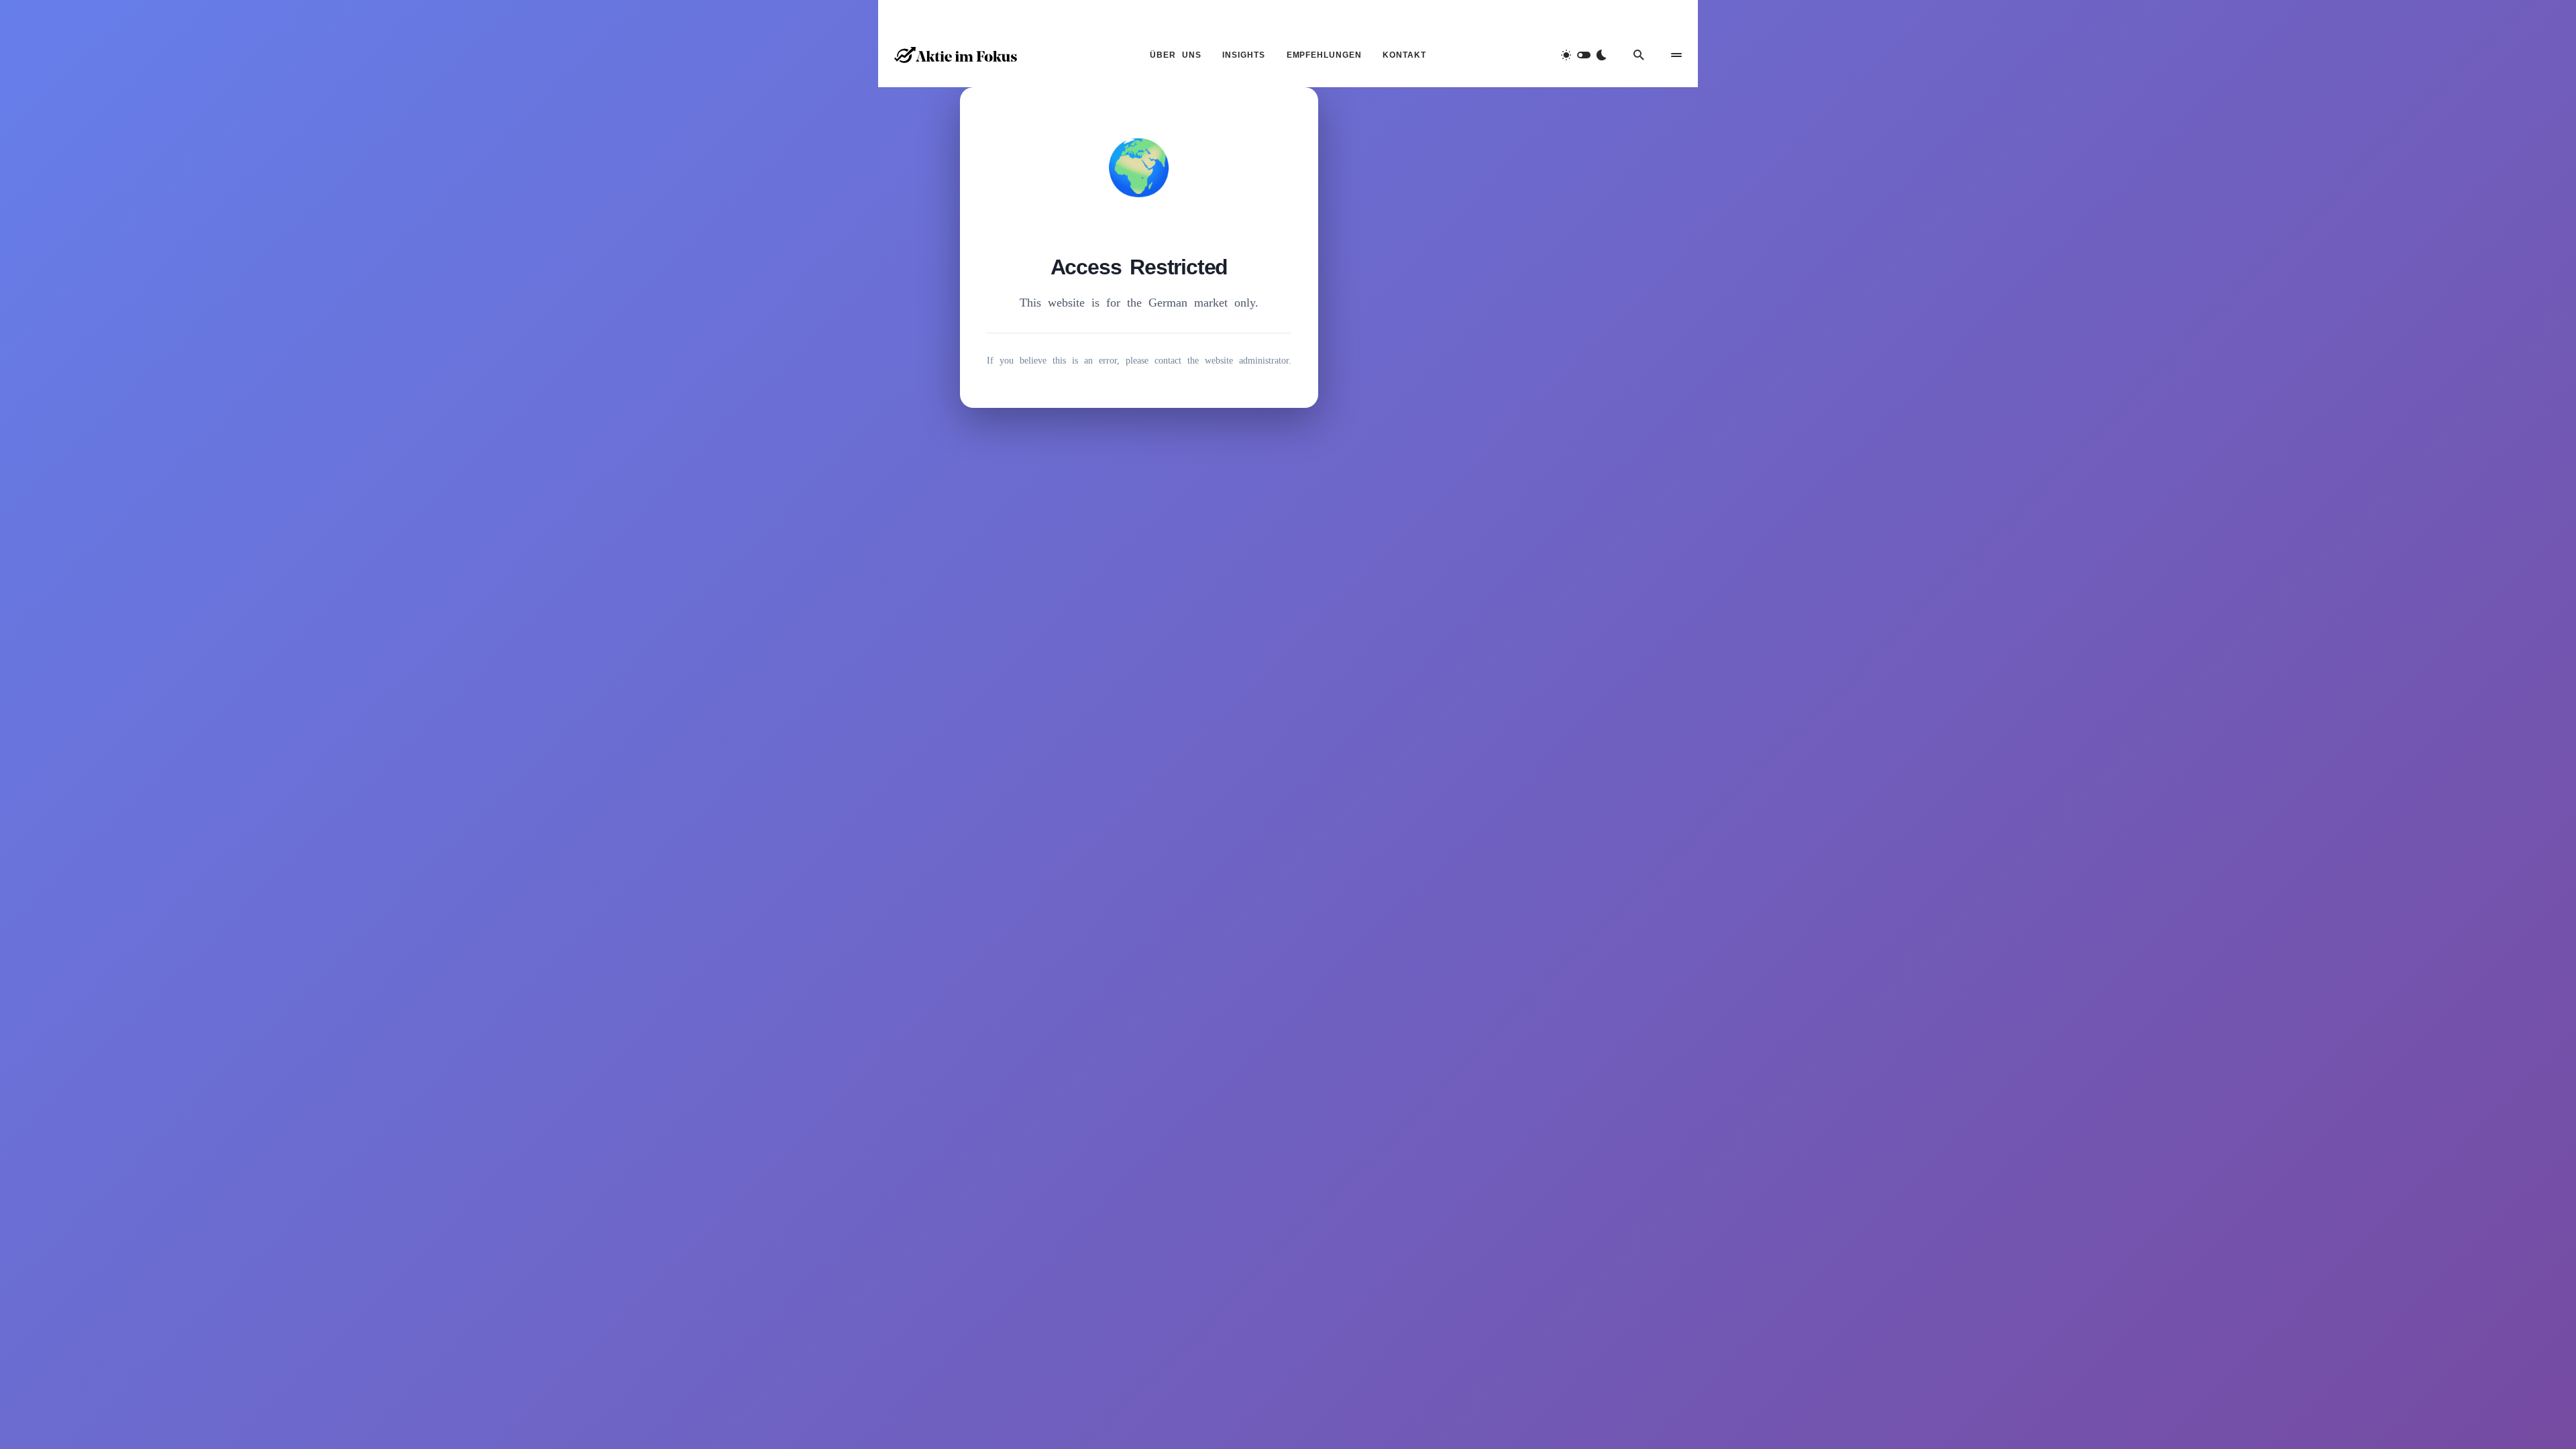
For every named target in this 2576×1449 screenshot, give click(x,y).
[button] (1584, 55)
